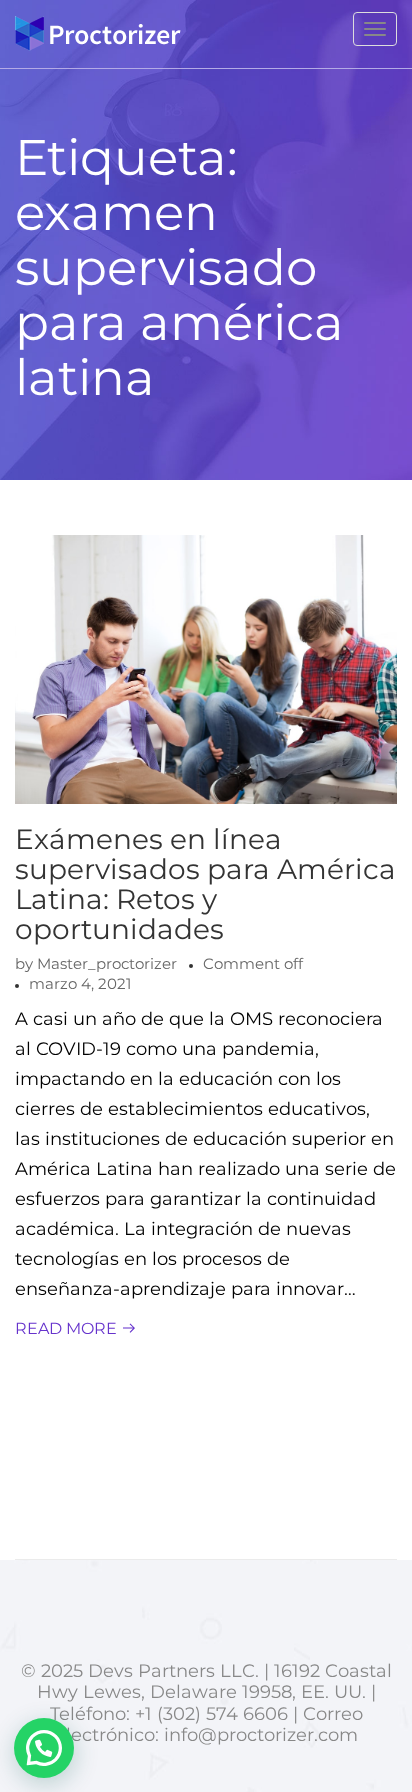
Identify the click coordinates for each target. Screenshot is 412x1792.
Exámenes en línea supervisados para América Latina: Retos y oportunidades (205, 884)
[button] (44, 1748)
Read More (68, 1328)
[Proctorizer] (98, 34)
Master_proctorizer (107, 963)
